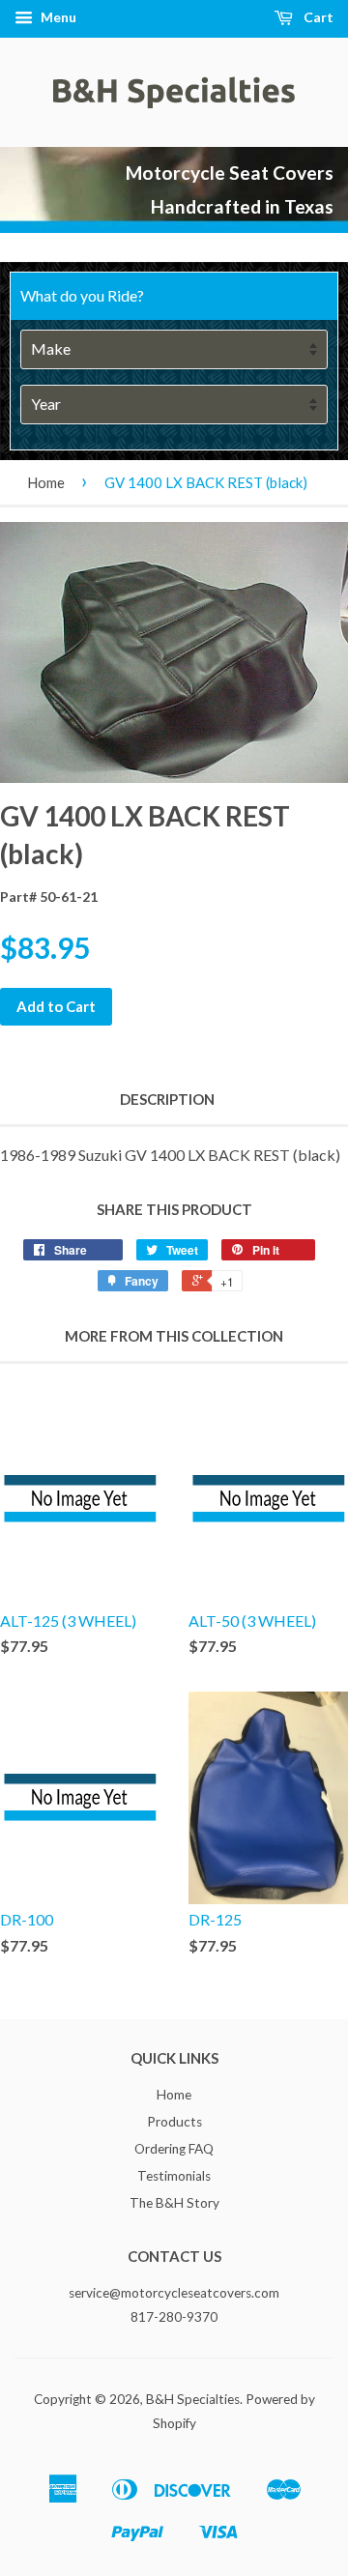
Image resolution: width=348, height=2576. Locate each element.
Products (174, 2122)
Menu (57, 17)
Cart (317, 17)
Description (167, 1099)
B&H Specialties (193, 2399)
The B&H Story (174, 2203)
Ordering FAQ (174, 2149)
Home (46, 482)
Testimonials (174, 2176)
